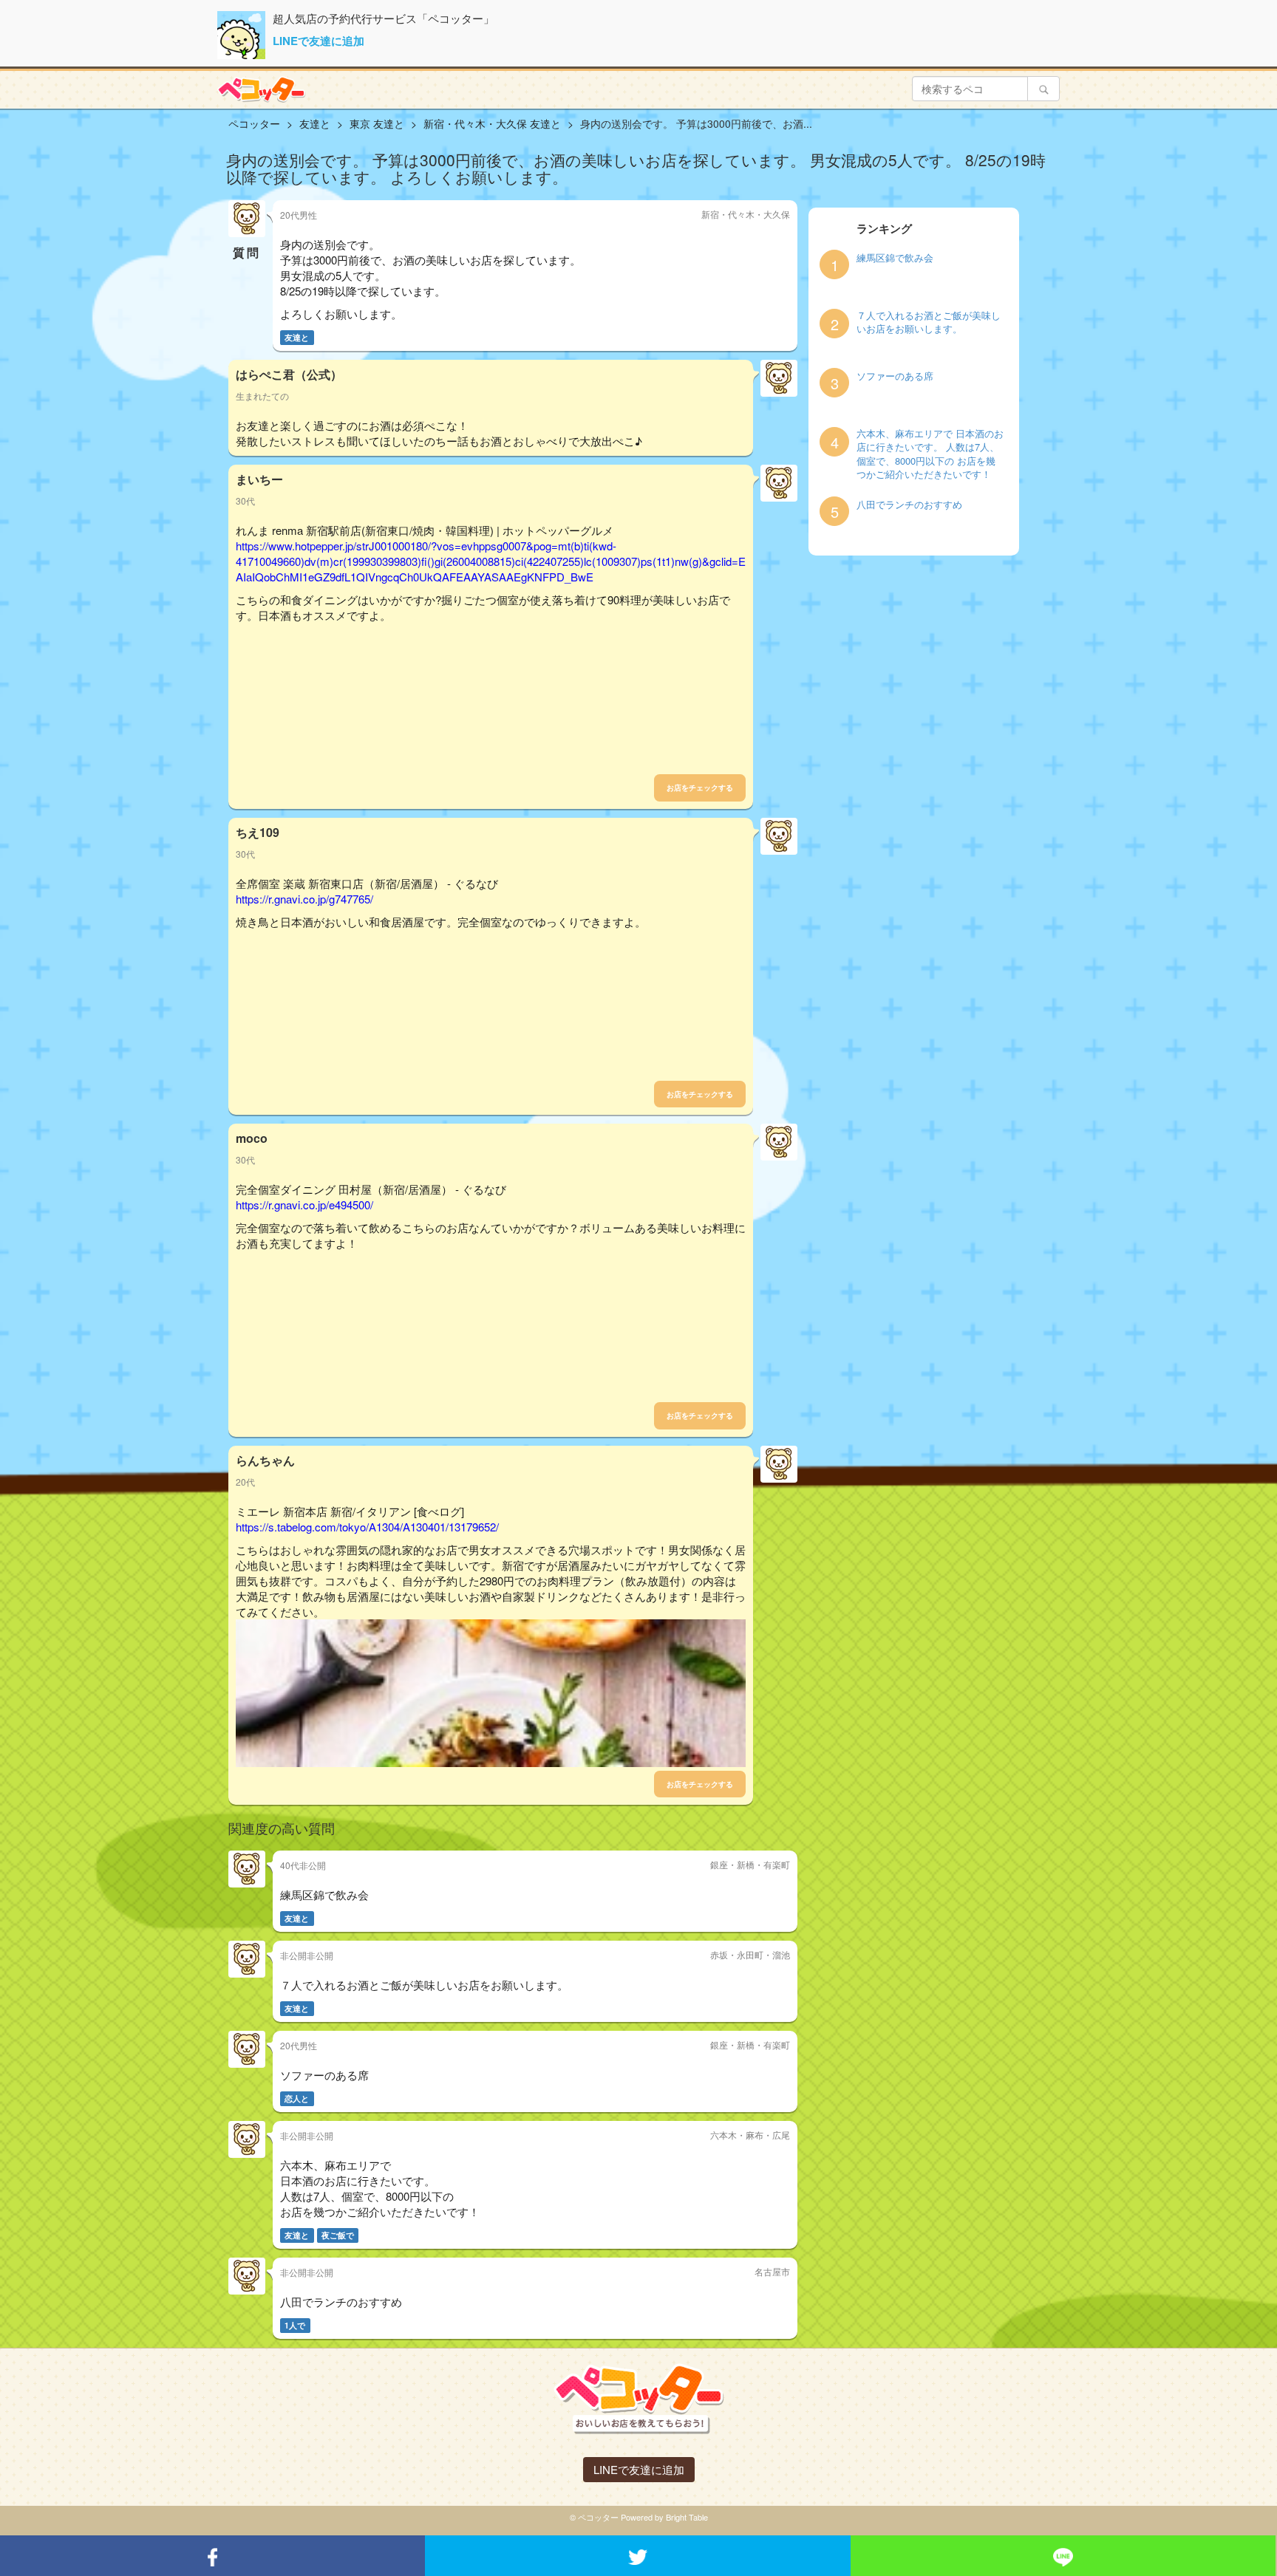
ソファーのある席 (895, 376)
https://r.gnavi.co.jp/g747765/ (304, 899)
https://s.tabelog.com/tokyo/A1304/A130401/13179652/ (367, 1527)
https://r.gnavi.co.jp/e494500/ (304, 1205)
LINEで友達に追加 (319, 41)
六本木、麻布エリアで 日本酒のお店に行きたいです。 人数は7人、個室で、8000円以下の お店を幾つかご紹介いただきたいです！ (930, 454)
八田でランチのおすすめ (909, 505)
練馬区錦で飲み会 (895, 258)
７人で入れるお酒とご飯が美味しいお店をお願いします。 (929, 322)
